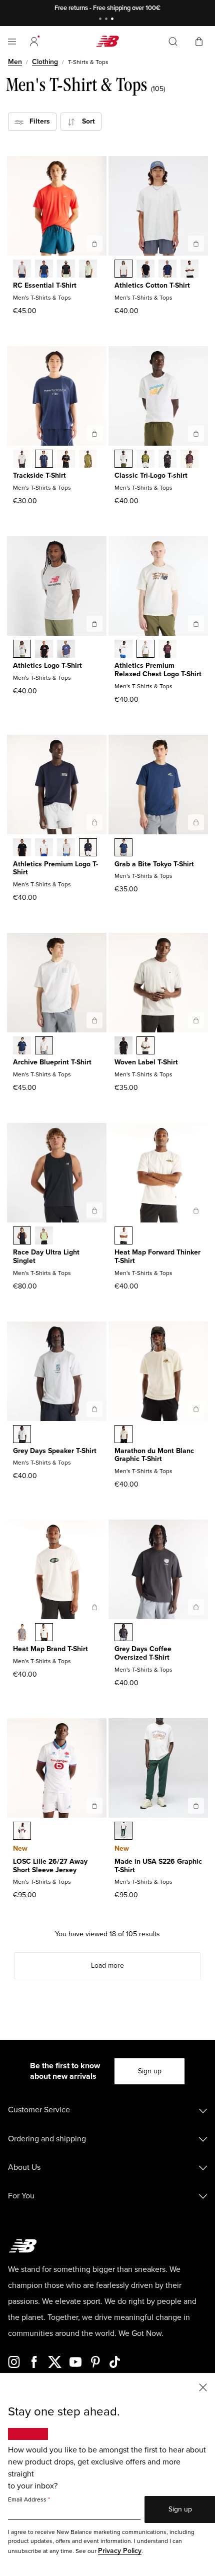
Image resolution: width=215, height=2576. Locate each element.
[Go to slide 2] (107, 20)
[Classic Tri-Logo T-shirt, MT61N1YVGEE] (145, 460)
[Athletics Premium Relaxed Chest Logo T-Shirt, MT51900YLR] (167, 650)
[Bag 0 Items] (199, 41)
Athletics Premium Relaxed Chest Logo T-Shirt (158, 670)
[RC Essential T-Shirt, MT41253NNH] (44, 270)
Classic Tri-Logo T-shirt (151, 475)
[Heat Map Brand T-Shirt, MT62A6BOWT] (44, 1633)
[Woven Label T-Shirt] (196, 1020)
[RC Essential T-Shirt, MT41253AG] (22, 270)
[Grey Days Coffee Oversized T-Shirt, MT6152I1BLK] (123, 1633)
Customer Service (39, 2110)
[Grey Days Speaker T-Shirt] (94, 1409)
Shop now (159, 8)
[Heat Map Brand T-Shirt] (94, 1607)
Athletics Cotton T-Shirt (152, 285)
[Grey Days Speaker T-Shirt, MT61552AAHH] (22, 1435)
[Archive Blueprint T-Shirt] (94, 1020)
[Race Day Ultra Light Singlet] (94, 1210)
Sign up (150, 2071)
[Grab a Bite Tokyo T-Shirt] (196, 822)
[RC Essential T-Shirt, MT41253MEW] (88, 270)
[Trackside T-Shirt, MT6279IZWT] (22, 460)
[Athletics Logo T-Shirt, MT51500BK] (44, 650)
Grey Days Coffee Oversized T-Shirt (143, 1653)
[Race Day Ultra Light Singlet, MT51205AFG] (44, 1236)
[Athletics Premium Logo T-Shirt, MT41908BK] (22, 848)
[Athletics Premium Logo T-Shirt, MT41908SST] (44, 848)
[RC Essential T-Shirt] (94, 244)
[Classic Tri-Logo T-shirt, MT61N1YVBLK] (167, 460)
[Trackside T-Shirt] (94, 434)
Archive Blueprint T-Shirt (52, 1062)
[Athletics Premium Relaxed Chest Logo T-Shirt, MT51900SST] (123, 650)
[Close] (203, 2387)
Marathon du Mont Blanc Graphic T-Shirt (154, 1455)
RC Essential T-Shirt (45, 285)
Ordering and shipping (47, 2139)
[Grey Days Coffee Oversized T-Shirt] (196, 1607)
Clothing (45, 62)
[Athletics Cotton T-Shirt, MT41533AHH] (123, 270)
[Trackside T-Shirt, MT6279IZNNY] (44, 460)
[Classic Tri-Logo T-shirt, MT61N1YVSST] (123, 460)
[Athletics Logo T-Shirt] (94, 624)
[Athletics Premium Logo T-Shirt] (94, 822)
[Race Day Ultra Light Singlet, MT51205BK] (22, 1236)
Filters (37, 121)
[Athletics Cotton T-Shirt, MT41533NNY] (167, 270)
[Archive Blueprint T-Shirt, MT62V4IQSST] (44, 1046)
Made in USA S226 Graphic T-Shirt (158, 1866)
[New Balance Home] (107, 41)
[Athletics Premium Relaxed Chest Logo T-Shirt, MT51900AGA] (145, 650)
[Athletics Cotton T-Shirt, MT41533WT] (189, 270)
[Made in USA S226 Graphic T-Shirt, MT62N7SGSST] (123, 1832)
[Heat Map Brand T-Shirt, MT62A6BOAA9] (22, 1633)
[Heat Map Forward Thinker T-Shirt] (196, 1210)
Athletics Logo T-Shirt (47, 666)
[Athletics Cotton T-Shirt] (196, 244)
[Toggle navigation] (12, 42)
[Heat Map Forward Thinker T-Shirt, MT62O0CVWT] (123, 1236)
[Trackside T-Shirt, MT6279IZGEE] (88, 460)
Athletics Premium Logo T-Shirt (55, 868)
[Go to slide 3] (113, 20)
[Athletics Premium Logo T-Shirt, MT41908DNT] (88, 848)
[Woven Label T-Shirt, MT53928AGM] (145, 1046)
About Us (24, 2167)
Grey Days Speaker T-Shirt (55, 1451)
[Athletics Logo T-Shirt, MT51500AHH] (22, 650)
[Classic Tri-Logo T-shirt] (196, 434)
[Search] (173, 42)
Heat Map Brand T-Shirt (50, 1649)
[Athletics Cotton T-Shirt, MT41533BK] (145, 270)
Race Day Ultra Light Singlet (46, 1256)
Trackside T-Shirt (39, 475)
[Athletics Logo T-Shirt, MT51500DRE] (66, 650)
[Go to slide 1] (101, 20)
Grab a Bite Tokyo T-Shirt (154, 864)
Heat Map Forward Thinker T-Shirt (157, 1256)
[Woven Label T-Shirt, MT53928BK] (123, 1046)
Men (15, 62)
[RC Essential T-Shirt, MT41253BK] (66, 270)
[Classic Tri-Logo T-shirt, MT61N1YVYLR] (189, 460)
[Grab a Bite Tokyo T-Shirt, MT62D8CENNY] (123, 848)
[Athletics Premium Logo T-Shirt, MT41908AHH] (66, 848)
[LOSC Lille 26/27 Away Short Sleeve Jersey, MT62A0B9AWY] (22, 1832)
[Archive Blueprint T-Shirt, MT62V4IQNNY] (22, 1046)
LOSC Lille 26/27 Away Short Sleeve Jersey (50, 1866)
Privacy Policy (120, 2551)
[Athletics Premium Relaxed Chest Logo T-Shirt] (196, 624)
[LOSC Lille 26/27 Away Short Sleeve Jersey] (94, 1806)
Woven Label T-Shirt (146, 1062)
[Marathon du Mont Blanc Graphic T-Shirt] (196, 1409)
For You (21, 2196)
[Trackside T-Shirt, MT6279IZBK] (66, 460)
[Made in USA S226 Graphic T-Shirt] (196, 1806)
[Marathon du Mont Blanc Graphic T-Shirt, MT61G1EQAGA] (123, 1435)
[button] (34, 42)
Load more (107, 1966)
